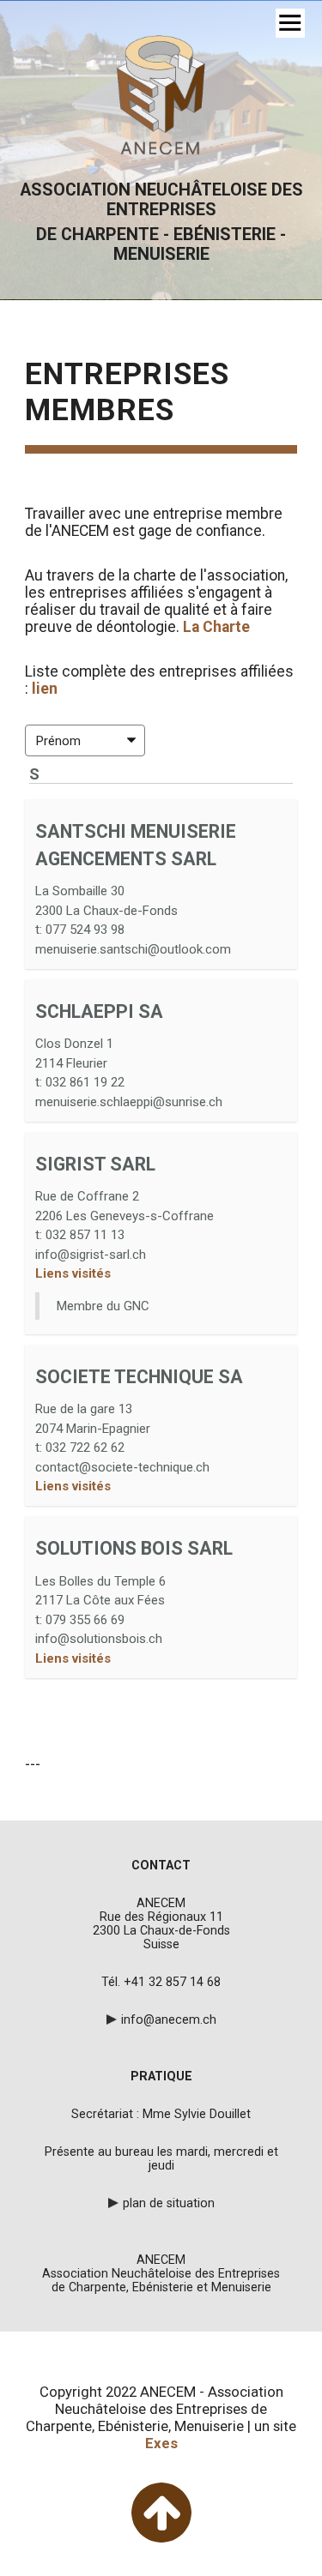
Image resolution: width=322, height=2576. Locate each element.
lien (45, 689)
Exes (161, 2443)
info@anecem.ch (169, 2019)
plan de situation (169, 2203)
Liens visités (73, 1273)
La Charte (218, 627)
